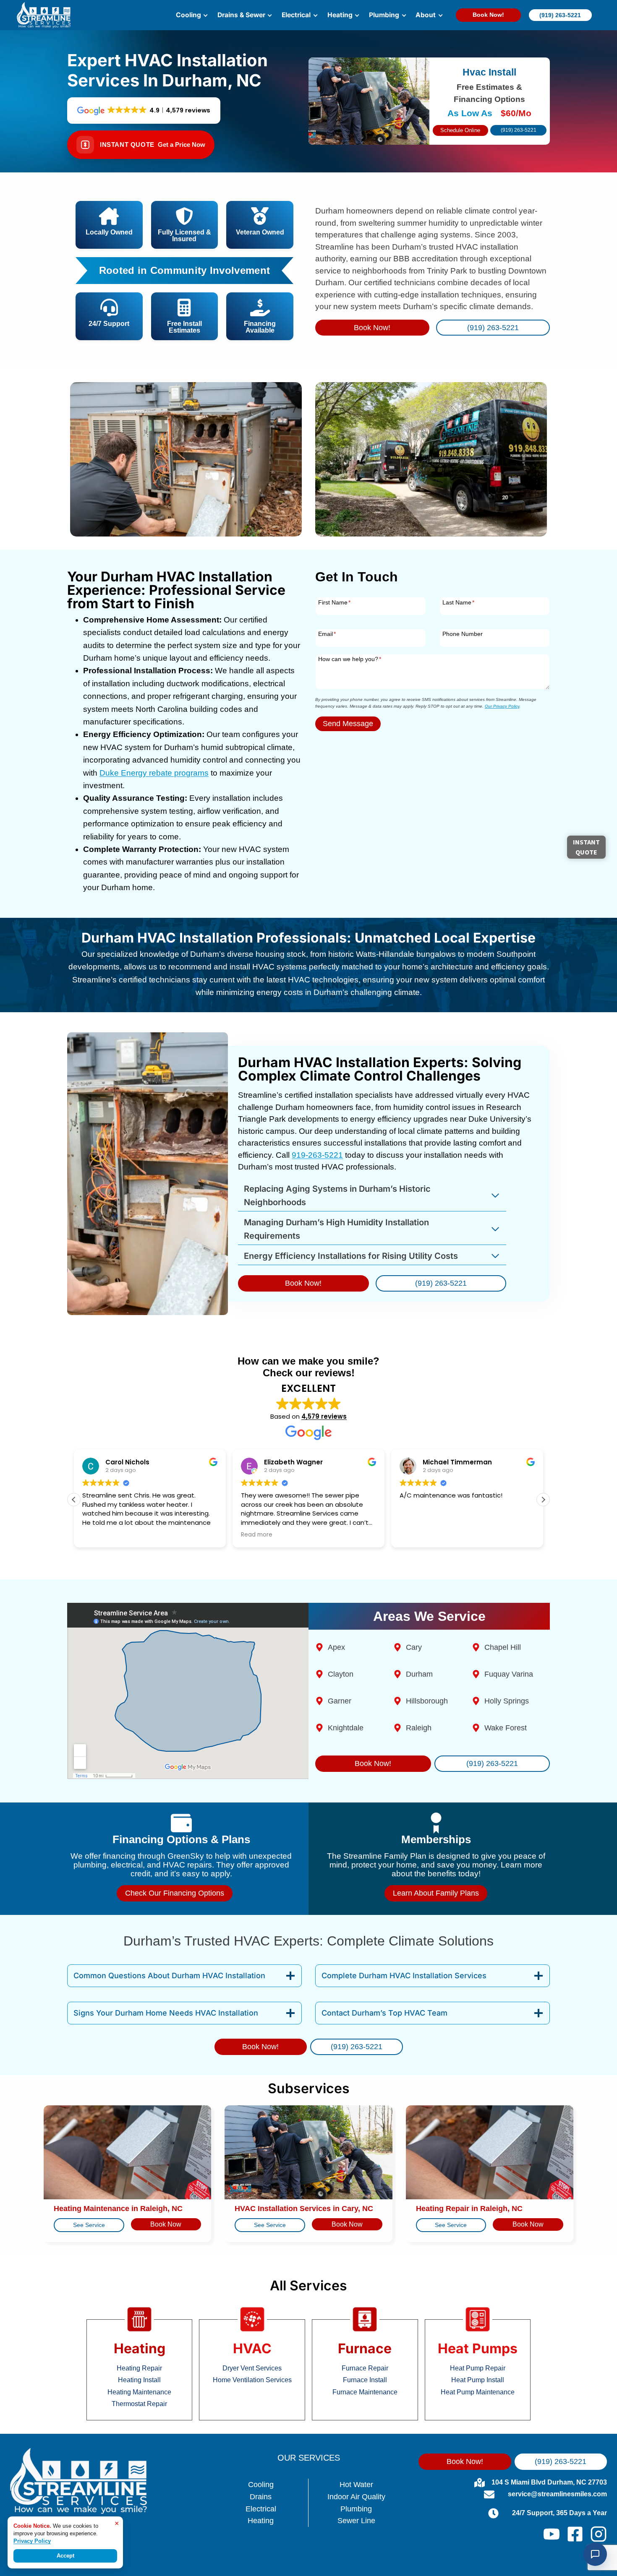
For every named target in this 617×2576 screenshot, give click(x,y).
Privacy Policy (32, 2541)
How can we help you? (350, 659)
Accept (65, 2556)
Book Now (166, 2224)
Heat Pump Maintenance (478, 2392)
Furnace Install (365, 2380)
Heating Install (139, 2380)
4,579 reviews (324, 1416)
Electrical (261, 2509)
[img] (184, 271)
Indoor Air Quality (356, 2497)
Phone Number (463, 634)
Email (327, 634)
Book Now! (488, 15)
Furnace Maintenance (365, 2392)
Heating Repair (139, 2368)
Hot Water (356, 2485)
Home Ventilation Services (252, 2380)
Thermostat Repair (139, 2404)
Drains (261, 2497)
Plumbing (356, 2509)
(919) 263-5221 (560, 15)
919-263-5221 (317, 1155)
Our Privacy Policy (502, 706)
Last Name (458, 602)
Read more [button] (257, 1535)
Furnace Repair (365, 2368)
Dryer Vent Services (252, 2368)
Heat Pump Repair (478, 2368)
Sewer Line (356, 2521)
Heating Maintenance (139, 2392)
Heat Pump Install (478, 2380)
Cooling (261, 2485)
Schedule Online (460, 130)
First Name (334, 602)
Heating (261, 2521)
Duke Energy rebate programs (154, 773)
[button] (543, 1500)
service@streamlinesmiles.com (557, 2494)
